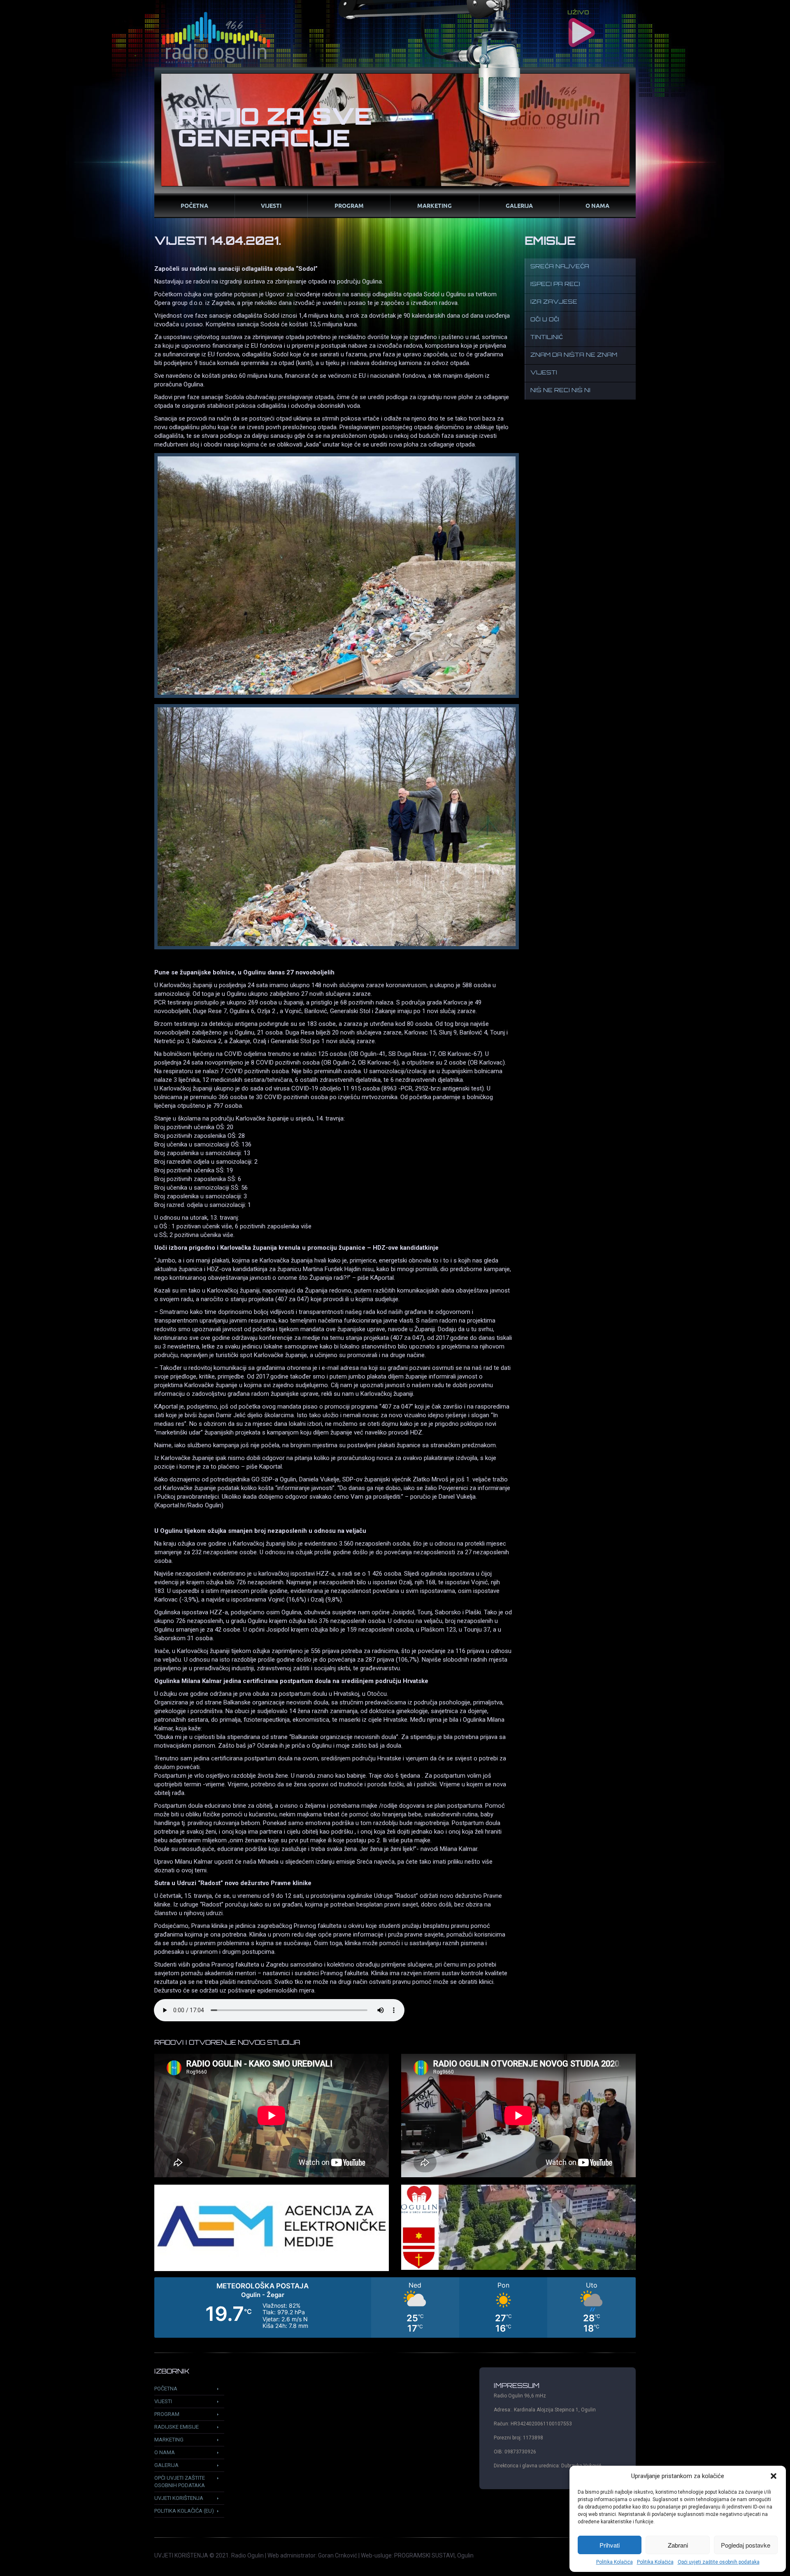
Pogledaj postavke (746, 2545)
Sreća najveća (560, 267)
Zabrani (678, 2545)
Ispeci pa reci (555, 285)
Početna (194, 205)
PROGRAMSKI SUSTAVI (424, 2555)
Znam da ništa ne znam (574, 355)
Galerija (519, 205)
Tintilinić (547, 338)
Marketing (434, 205)
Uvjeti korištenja (179, 2498)
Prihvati (610, 2545)
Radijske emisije (177, 2427)
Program (349, 205)
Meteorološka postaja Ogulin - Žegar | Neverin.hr (395, 2307)
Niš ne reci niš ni (560, 391)
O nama (597, 205)
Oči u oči (545, 320)
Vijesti (271, 205)
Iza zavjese (554, 302)
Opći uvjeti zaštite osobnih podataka (719, 2562)
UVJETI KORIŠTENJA (181, 2555)
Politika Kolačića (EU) (184, 2511)
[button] (774, 2476)
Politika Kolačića (615, 2562)
